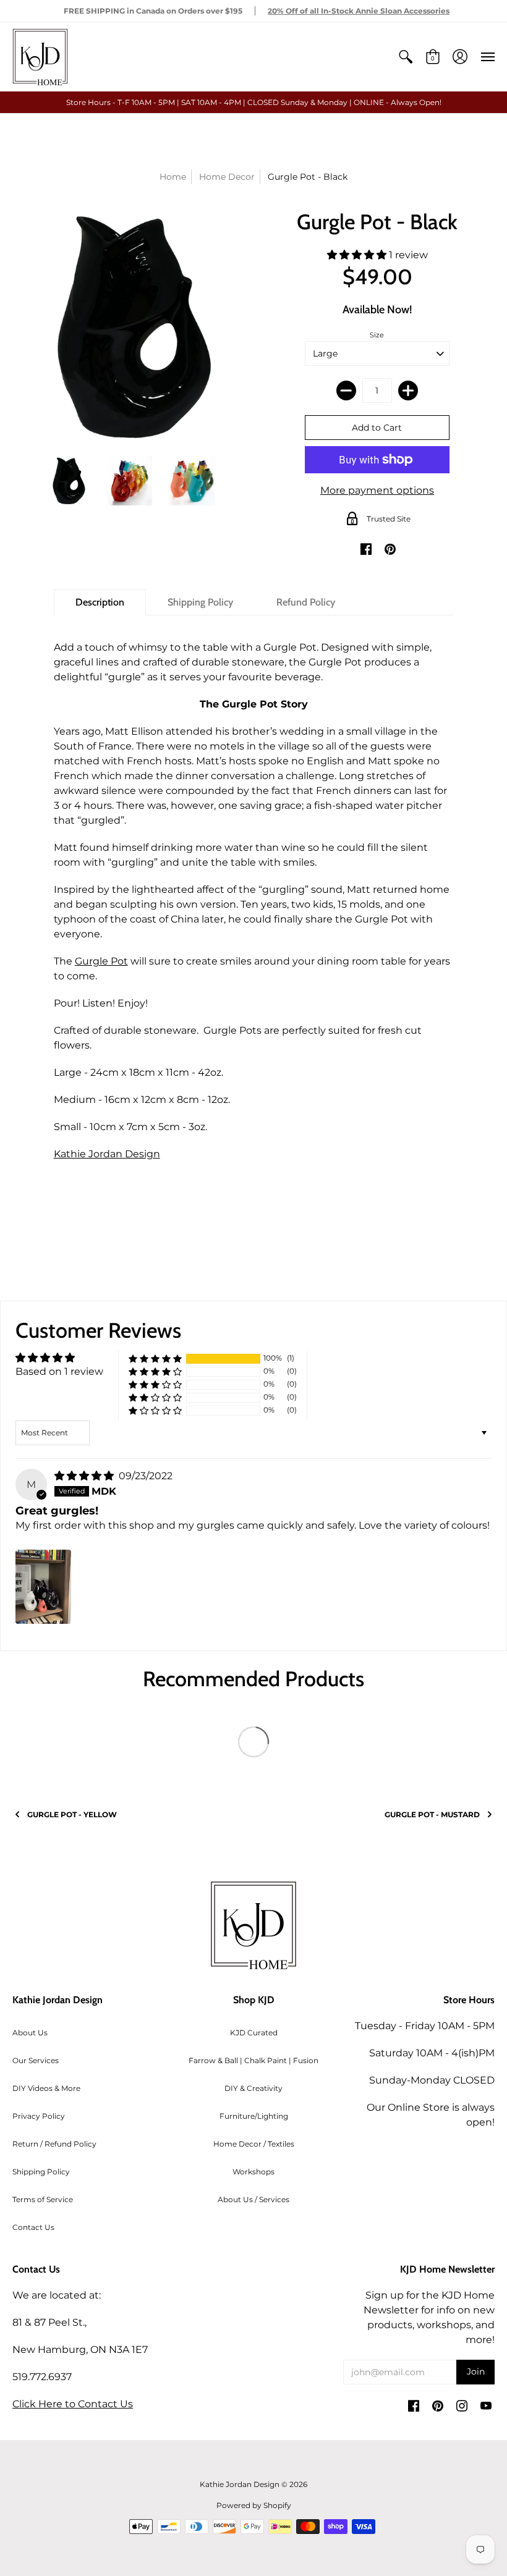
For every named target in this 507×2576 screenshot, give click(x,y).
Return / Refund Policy (54, 2144)
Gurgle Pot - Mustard (432, 1814)
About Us (30, 2033)
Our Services (36, 2060)
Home (173, 177)
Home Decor (227, 177)
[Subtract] (346, 391)
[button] (406, 57)
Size (377, 335)
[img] (85, 1476)
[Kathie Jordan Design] (40, 57)
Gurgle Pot (101, 961)
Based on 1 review (59, 1371)
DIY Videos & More (46, 2088)
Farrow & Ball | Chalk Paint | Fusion (253, 2060)
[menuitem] (406, 57)
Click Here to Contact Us (73, 2404)
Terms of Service (43, 2199)
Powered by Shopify (254, 2505)
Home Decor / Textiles (254, 2144)
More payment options (377, 490)
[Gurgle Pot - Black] (68, 481)
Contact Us (33, 2227)
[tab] (100, 602)
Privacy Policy (39, 2116)
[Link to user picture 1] (43, 1587)
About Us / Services (253, 2199)
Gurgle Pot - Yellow (72, 1814)
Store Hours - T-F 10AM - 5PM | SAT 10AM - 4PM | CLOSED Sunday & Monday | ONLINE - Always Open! (254, 102)
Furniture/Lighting (254, 2116)
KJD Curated (254, 2033)
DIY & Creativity (253, 2088)
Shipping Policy (41, 2172)
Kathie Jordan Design (107, 1154)
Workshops (253, 2172)
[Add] (408, 391)
